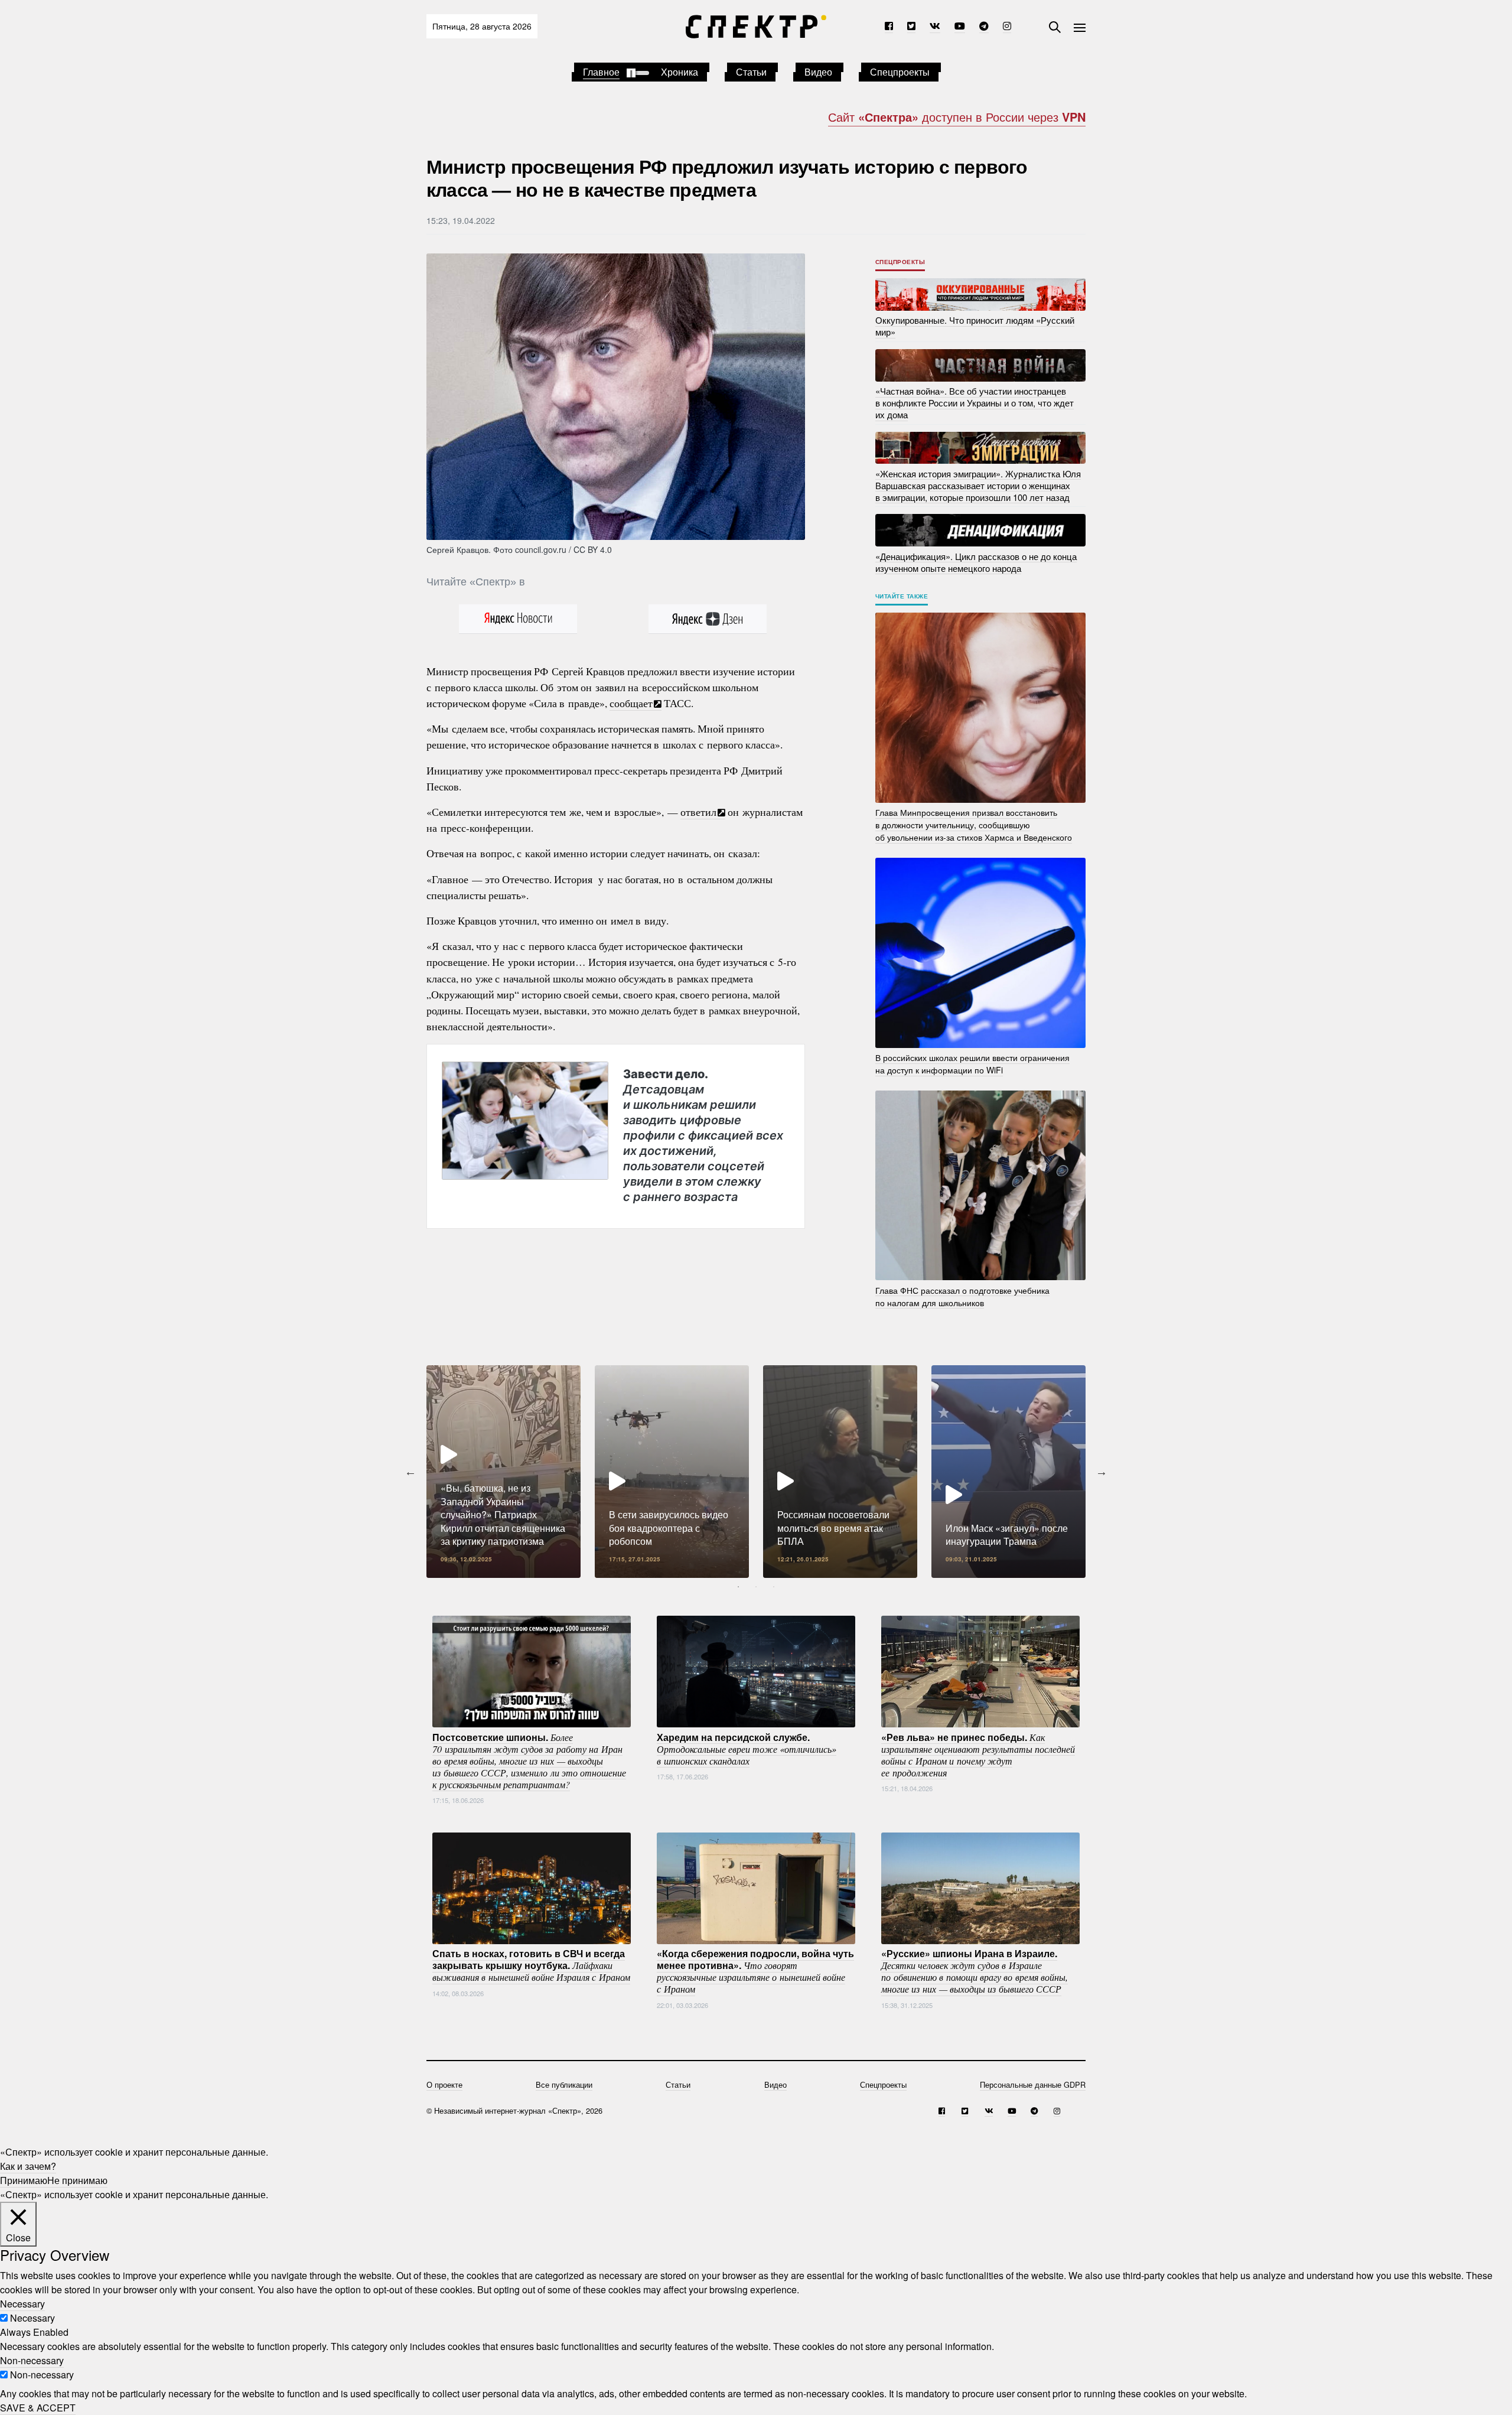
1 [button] (738, 1587)
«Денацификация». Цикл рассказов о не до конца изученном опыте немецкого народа (976, 562)
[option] (504, 1472)
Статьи (751, 72)
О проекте (444, 2084)
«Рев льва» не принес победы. (978, 1754)
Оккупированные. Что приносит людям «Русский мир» (975, 326)
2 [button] (756, 1587)
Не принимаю (77, 2180)
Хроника (680, 72)
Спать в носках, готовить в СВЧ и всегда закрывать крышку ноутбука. (531, 1965)
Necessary (32, 2318)
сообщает (631, 703)
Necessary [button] (22, 2304)
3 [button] (774, 1587)
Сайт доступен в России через (957, 117)
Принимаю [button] (24, 2180)
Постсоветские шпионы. (529, 1760)
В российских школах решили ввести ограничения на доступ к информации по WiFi (972, 1064)
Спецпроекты (900, 72)
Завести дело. (703, 1135)
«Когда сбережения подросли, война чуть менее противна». (755, 1971)
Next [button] (1102, 1472)
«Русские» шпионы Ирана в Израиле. (975, 1971)
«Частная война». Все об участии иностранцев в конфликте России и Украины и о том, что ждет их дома (975, 403)
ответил (698, 812)
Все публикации (564, 2084)
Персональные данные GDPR (1033, 2084)
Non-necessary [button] (32, 2360)
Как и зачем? (28, 2166)
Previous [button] (410, 1472)
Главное (601, 72)
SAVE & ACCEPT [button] (38, 2408)
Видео (818, 72)
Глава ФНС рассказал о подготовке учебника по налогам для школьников (962, 1296)
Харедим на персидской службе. (747, 1748)
